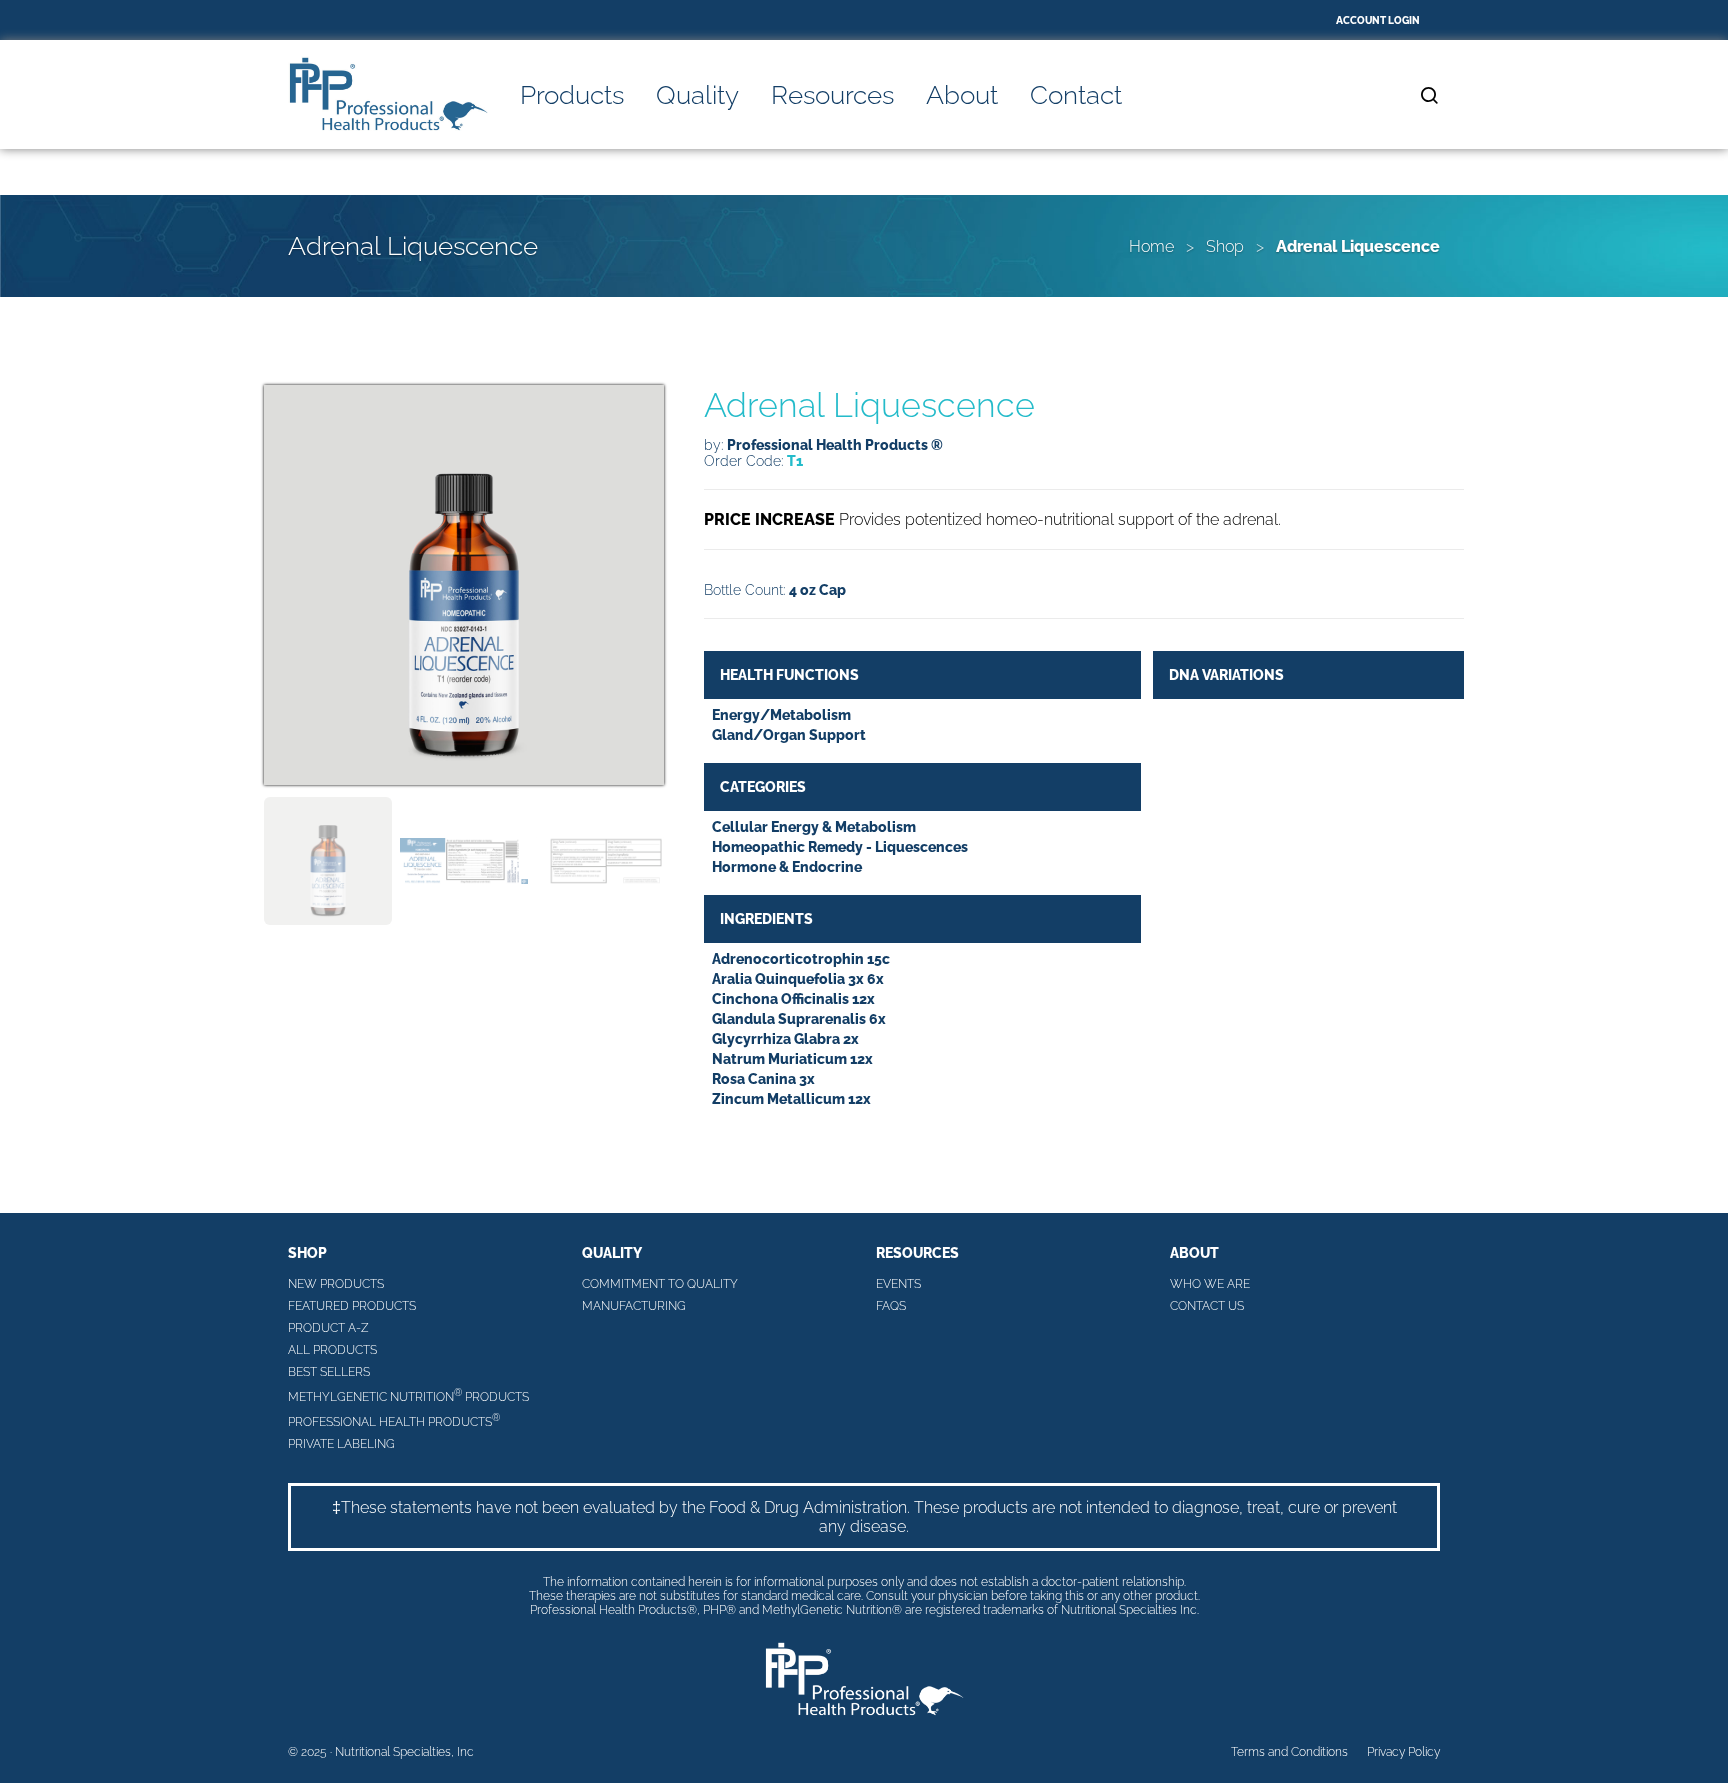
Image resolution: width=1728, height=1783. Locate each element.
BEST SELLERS (329, 1372)
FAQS (891, 1306)
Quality (697, 95)
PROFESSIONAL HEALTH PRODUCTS (394, 1420)
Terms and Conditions (1289, 1752)
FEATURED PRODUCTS (352, 1306)
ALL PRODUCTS (332, 1350)
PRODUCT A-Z (328, 1328)
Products (572, 95)
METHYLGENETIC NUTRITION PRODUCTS (408, 1395)
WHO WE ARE (1210, 1284)
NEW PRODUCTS (336, 1284)
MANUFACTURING (634, 1306)
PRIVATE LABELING (341, 1444)
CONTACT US (1207, 1306)
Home (1151, 246)
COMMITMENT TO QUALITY (660, 1284)
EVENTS (898, 1284)
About (962, 95)
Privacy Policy (1403, 1752)
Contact (1076, 95)
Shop (1225, 246)
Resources (832, 95)
